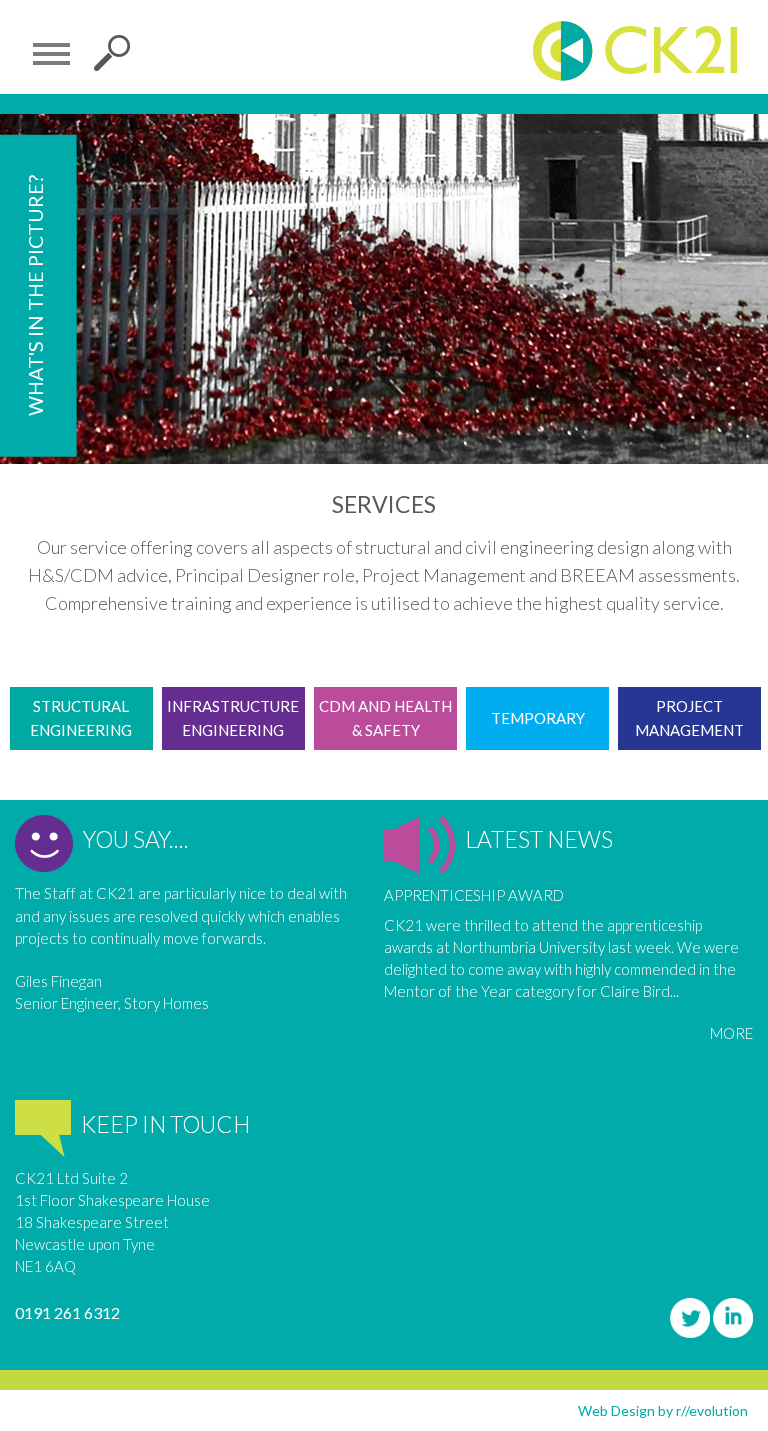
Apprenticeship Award (474, 895)
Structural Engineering (81, 718)
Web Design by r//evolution (663, 1410)
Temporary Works (538, 729)
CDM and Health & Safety (385, 718)
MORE (731, 1033)
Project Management (689, 718)
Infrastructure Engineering (233, 718)
